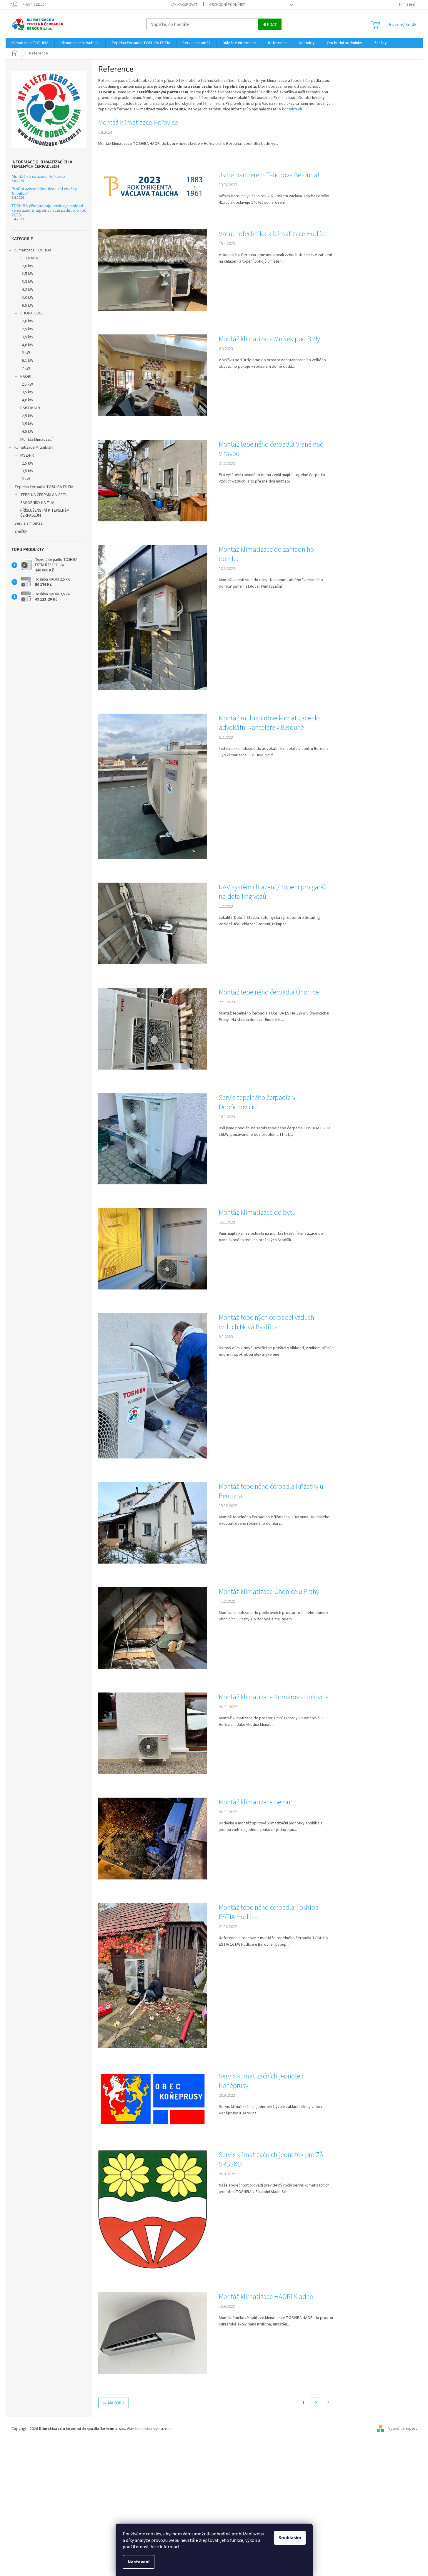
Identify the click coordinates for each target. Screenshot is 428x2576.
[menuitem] (30, 43)
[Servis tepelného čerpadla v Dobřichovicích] (153, 1138)
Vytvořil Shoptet (403, 2429)
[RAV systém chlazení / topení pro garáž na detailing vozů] (153, 923)
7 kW (26, 369)
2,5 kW (28, 274)
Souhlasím (290, 2538)
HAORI (26, 377)
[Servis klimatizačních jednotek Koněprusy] (153, 2099)
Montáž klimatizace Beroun (256, 1802)
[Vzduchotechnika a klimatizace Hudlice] (153, 270)
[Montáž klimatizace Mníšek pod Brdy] (153, 375)
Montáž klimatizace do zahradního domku (266, 554)
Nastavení (139, 2562)
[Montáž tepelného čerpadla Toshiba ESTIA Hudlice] (153, 1975)
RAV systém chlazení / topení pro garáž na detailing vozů (273, 892)
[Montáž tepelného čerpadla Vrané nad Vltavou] (153, 480)
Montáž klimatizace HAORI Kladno (266, 2297)
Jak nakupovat (184, 5)
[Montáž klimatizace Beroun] (153, 1838)
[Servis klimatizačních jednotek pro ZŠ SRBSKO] (153, 2209)
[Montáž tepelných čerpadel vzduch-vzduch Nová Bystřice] (153, 1386)
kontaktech (292, 109)
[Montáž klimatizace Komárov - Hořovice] (153, 1733)
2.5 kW (27, 384)
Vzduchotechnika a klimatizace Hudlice (273, 234)
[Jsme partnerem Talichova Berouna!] (153, 186)
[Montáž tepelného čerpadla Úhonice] (153, 1028)
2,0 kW (28, 266)
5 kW (26, 353)
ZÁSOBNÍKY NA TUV (37, 503)
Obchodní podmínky (227, 5)
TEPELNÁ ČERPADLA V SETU (44, 495)
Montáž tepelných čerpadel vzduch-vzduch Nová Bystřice (268, 1322)
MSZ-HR (27, 455)
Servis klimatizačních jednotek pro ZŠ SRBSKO (271, 2160)
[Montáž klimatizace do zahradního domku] (153, 617)
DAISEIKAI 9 (30, 408)
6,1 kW (28, 361)
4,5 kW (28, 432)
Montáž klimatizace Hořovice (38, 176)
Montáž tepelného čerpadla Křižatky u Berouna (271, 1491)
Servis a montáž (29, 523)
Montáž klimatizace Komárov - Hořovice (274, 1697)
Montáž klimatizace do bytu (257, 1213)
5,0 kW (28, 298)
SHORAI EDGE (32, 313)
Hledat (270, 24)
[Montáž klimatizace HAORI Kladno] (153, 2333)
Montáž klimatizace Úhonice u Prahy (269, 1592)
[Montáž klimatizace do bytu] (153, 1249)
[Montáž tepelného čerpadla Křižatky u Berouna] (153, 1523)
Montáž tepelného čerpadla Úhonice (269, 992)
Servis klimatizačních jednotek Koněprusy (261, 2081)
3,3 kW (28, 282)
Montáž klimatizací (36, 440)
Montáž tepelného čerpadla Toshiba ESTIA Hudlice (269, 1912)
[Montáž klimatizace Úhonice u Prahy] (153, 1628)
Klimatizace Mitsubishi (34, 447)
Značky (21, 531)
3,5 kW (28, 337)
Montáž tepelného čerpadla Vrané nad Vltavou (271, 449)
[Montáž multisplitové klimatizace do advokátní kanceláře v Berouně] (153, 786)
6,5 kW (28, 306)
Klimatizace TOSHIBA (33, 250)
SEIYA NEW (29, 258)
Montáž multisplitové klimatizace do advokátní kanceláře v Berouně (269, 723)
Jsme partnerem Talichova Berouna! (269, 175)
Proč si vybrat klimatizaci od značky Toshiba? (44, 191)
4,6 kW (28, 345)
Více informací (165, 2547)
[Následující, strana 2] (316, 2403)
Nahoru (116, 2403)
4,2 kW (28, 290)
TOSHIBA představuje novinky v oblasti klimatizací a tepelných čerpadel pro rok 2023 (49, 210)
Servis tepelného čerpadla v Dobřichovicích (257, 1103)
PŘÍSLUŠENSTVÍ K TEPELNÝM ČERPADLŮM (45, 513)
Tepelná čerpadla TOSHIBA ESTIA (44, 487)
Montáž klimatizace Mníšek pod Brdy (269, 339)
